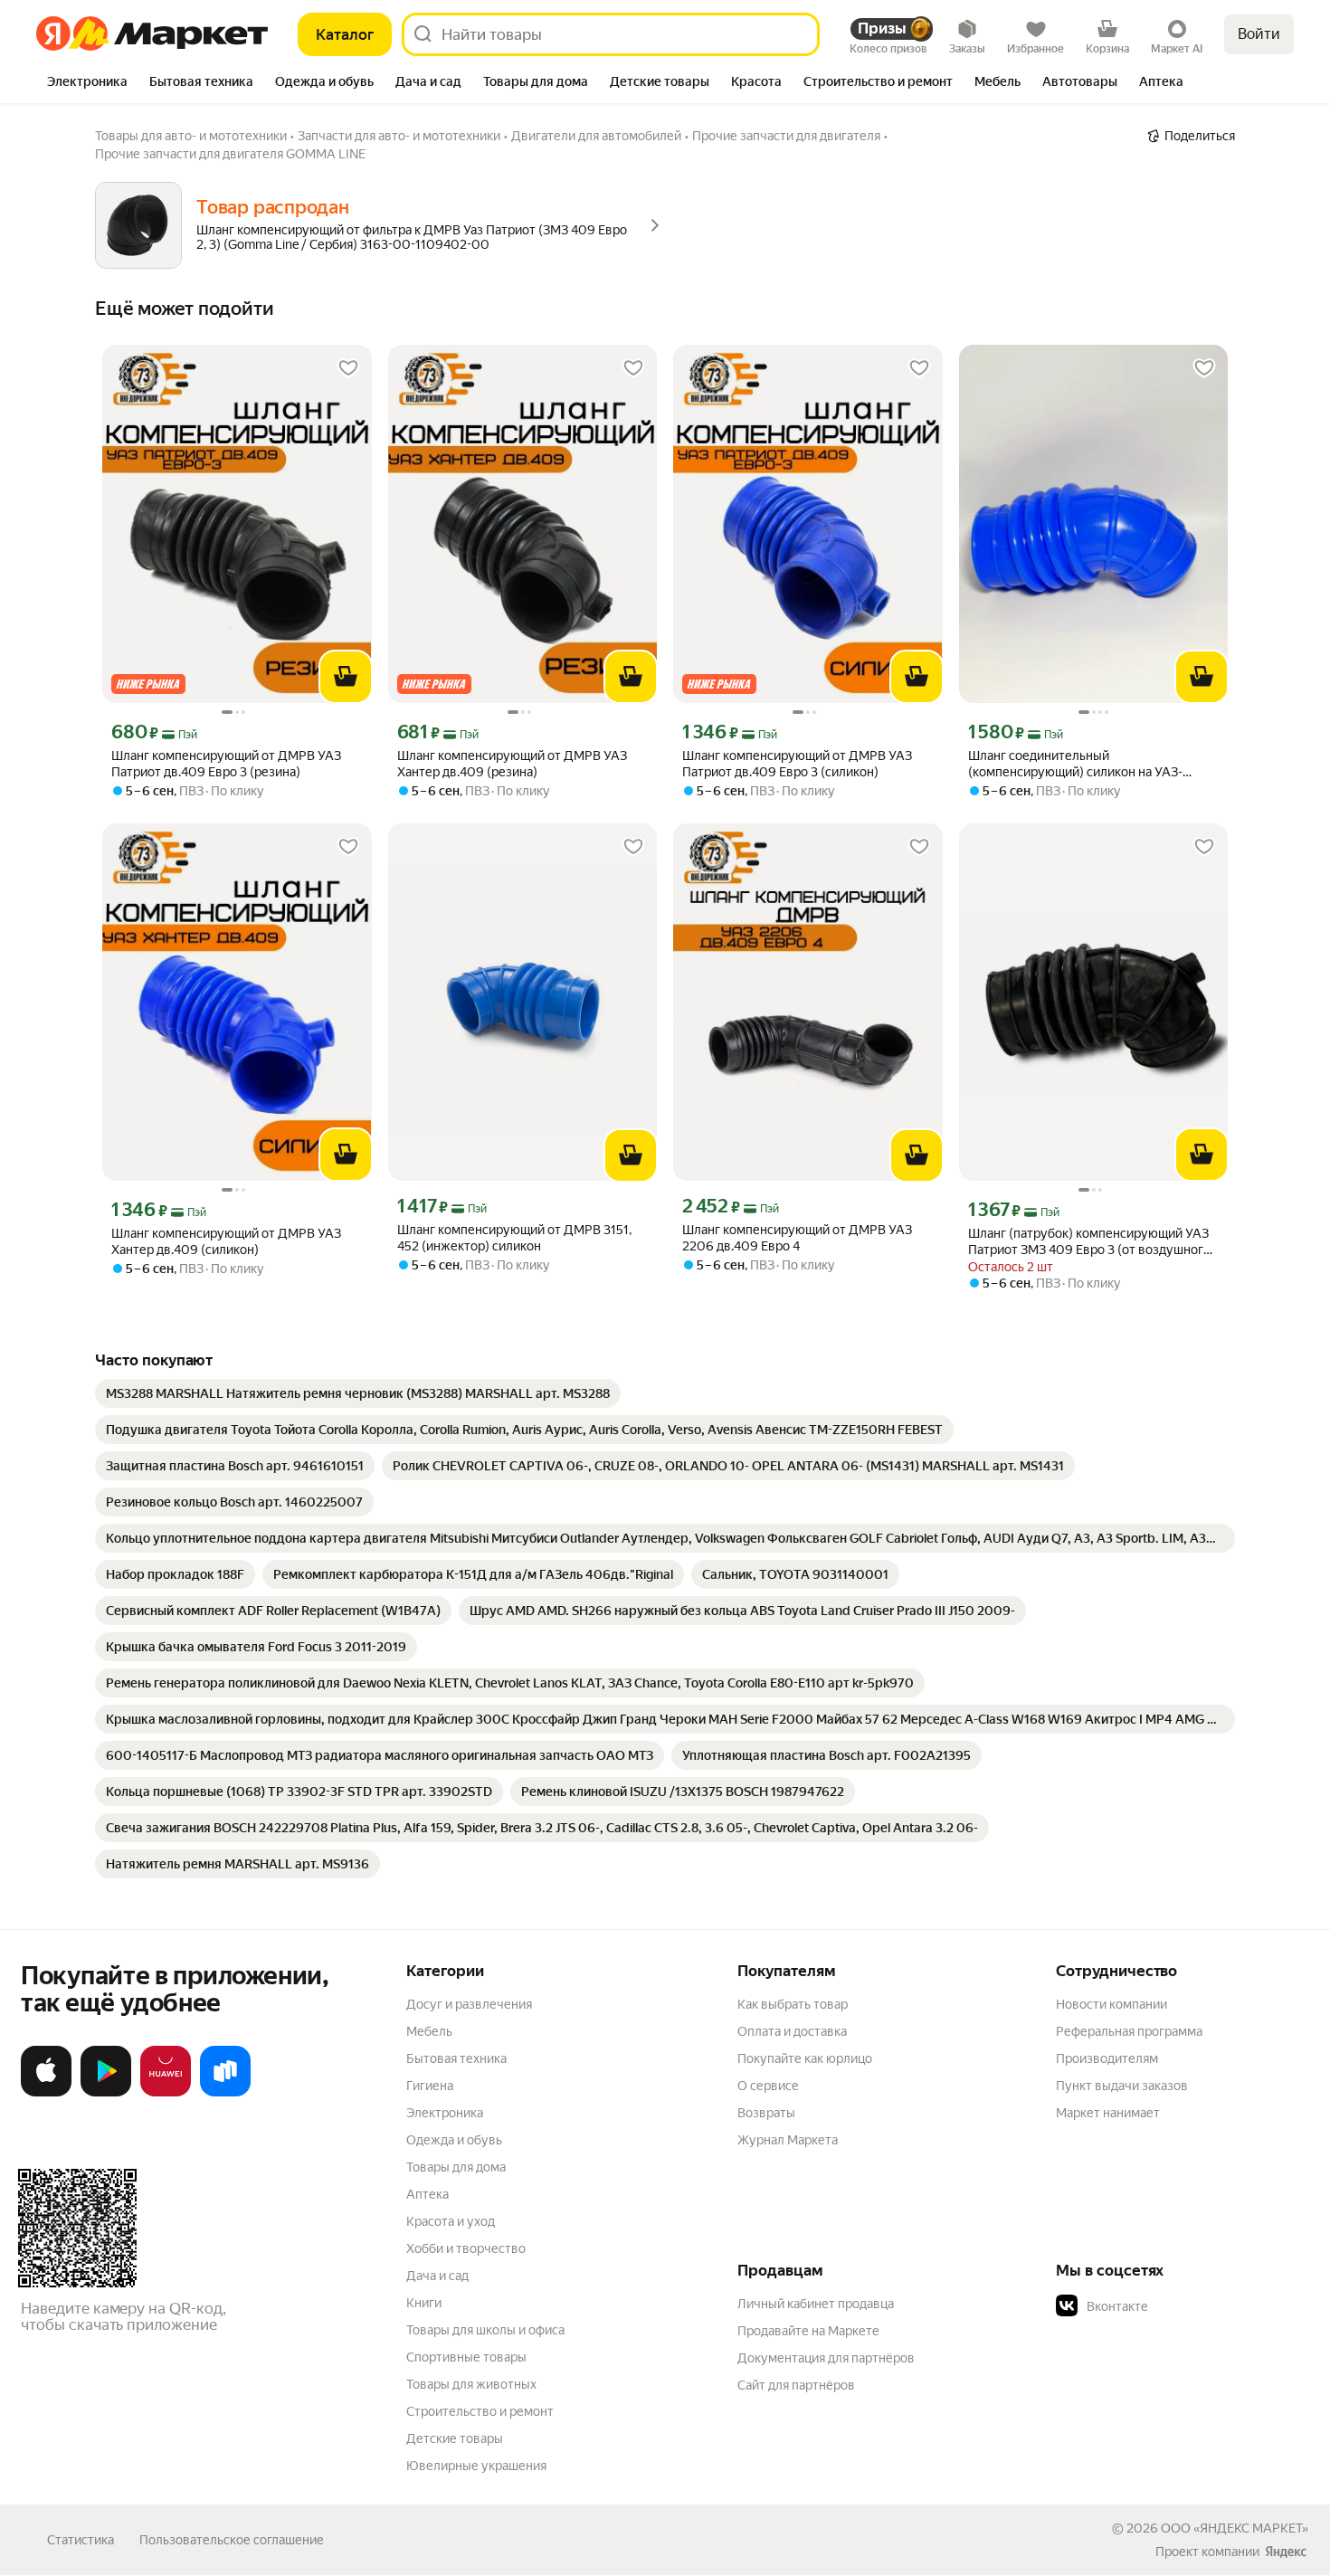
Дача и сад (437, 2276)
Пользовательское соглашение (232, 2540)
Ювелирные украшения (476, 2466)
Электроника (445, 2113)
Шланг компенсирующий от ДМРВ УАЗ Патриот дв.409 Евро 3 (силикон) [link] (797, 764)
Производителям (1107, 2058)
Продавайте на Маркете (808, 2331)
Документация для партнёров (826, 2358)
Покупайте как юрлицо (805, 2058)
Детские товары (455, 2438)
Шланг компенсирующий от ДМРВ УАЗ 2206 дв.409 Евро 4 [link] (797, 1238)
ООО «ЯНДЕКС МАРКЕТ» (1235, 2528)
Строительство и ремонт (480, 2411)
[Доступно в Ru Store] (225, 2093)
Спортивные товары (466, 2357)
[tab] (87, 83)
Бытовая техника (456, 2058)
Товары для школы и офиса (485, 2330)
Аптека (427, 2194)
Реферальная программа (1129, 2031)
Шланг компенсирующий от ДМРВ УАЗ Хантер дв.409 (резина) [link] (512, 764)
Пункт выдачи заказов (1122, 2086)
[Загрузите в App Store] (46, 2093)
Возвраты (766, 2113)
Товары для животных (471, 2384)
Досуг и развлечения (469, 2004)
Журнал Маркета (788, 2140)
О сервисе (768, 2086)
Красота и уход (451, 2221)
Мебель (429, 2031)
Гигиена (430, 2086)
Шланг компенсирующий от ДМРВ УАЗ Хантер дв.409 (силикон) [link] (226, 1241)
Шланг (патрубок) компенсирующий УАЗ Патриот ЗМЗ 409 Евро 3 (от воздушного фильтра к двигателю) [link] (1089, 1242)
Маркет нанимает (1108, 2113)
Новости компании (1111, 2004)
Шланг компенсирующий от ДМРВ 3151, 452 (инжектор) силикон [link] (514, 1238)
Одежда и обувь (454, 2140)
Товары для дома (456, 2167)
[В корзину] (346, 677)
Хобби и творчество (466, 2248)
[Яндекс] (1286, 2552)
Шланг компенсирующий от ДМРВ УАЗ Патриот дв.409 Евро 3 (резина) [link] (226, 764)
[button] (1183, 2306)
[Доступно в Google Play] (106, 2093)
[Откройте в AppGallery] (166, 2093)
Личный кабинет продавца (816, 2304)
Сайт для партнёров (796, 2385)
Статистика (81, 2540)
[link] (358, 1393)
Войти (1259, 34)
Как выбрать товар (793, 2004)
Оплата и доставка (792, 2031)
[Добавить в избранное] (348, 368)
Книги (424, 2303)
